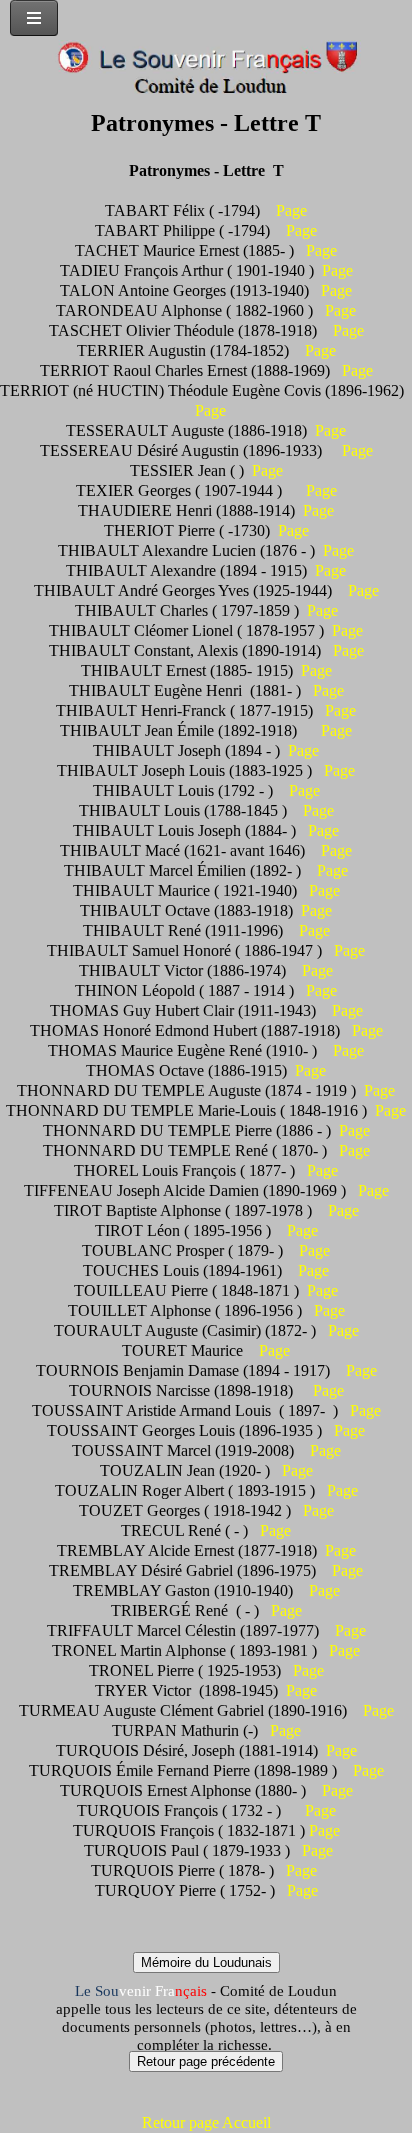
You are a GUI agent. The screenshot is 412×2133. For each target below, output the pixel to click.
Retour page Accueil (206, 2122)
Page (291, 210)
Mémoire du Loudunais (206, 1962)
